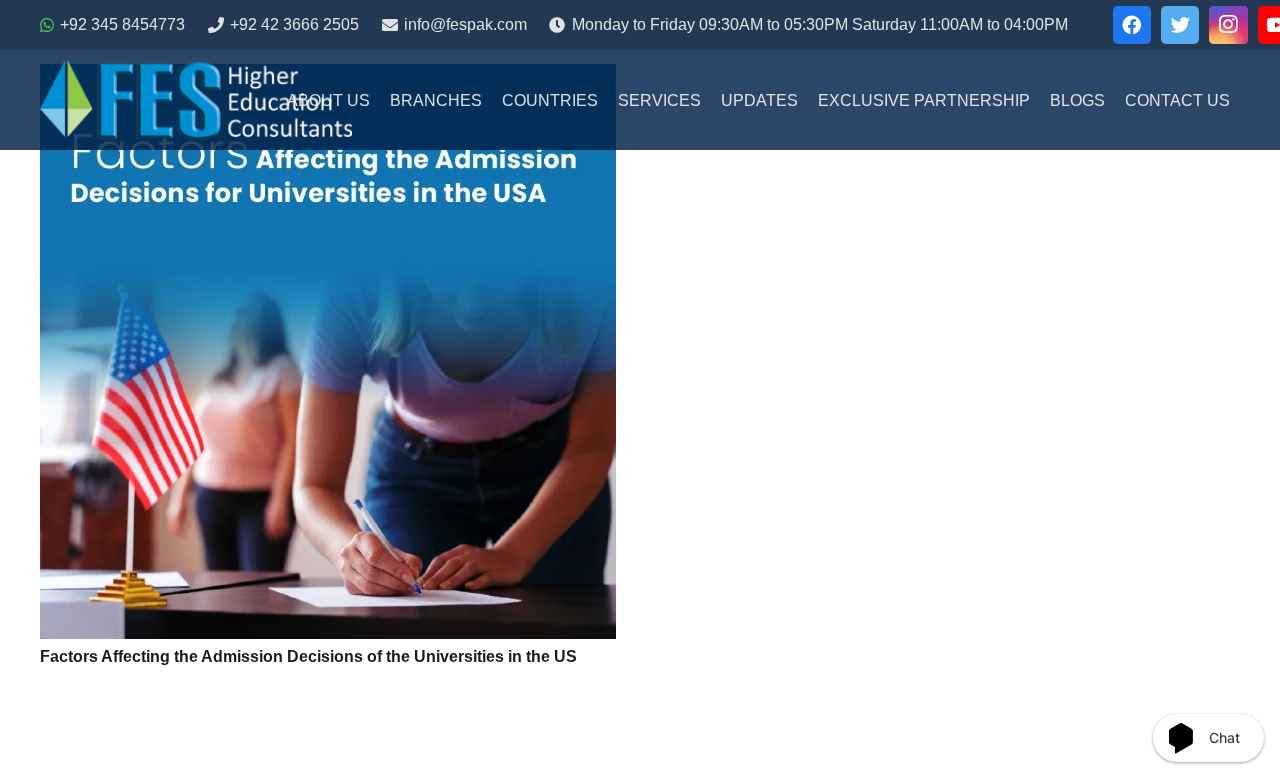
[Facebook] (1132, 25)
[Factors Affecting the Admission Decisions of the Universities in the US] (328, 351)
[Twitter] (1180, 25)
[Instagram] (1228, 25)
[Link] (196, 100)
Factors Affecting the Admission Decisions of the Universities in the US (308, 656)
